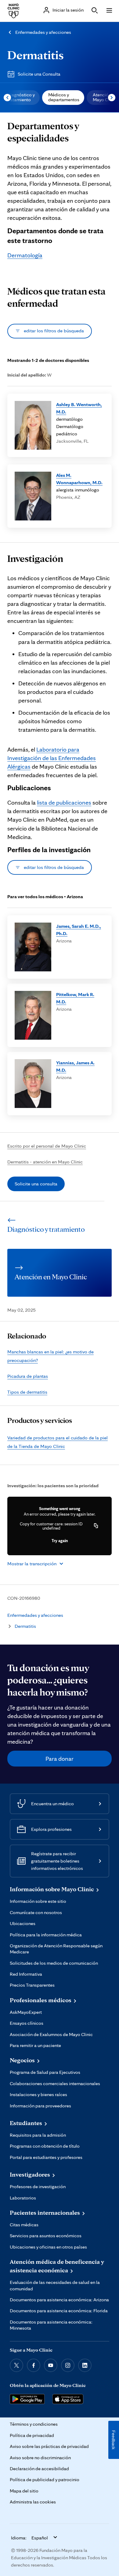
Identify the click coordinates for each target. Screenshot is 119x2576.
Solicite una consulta (36, 1184)
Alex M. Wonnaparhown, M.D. (79, 479)
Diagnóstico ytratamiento (21, 97)
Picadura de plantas (28, 1376)
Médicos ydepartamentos (64, 97)
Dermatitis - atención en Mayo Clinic (45, 1162)
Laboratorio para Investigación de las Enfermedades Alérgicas (52, 758)
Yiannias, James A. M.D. (75, 1066)
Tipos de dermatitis (27, 1392)
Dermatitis (36, 55)
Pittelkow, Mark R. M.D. (75, 998)
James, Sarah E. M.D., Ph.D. (79, 930)
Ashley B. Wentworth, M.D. (79, 408)
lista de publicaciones (64, 802)
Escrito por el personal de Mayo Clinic (47, 1146)
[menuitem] (63, 98)
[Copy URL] (96, 1526)
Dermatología (25, 255)
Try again (60, 1541)
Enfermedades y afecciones (43, 32)
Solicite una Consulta (39, 74)
